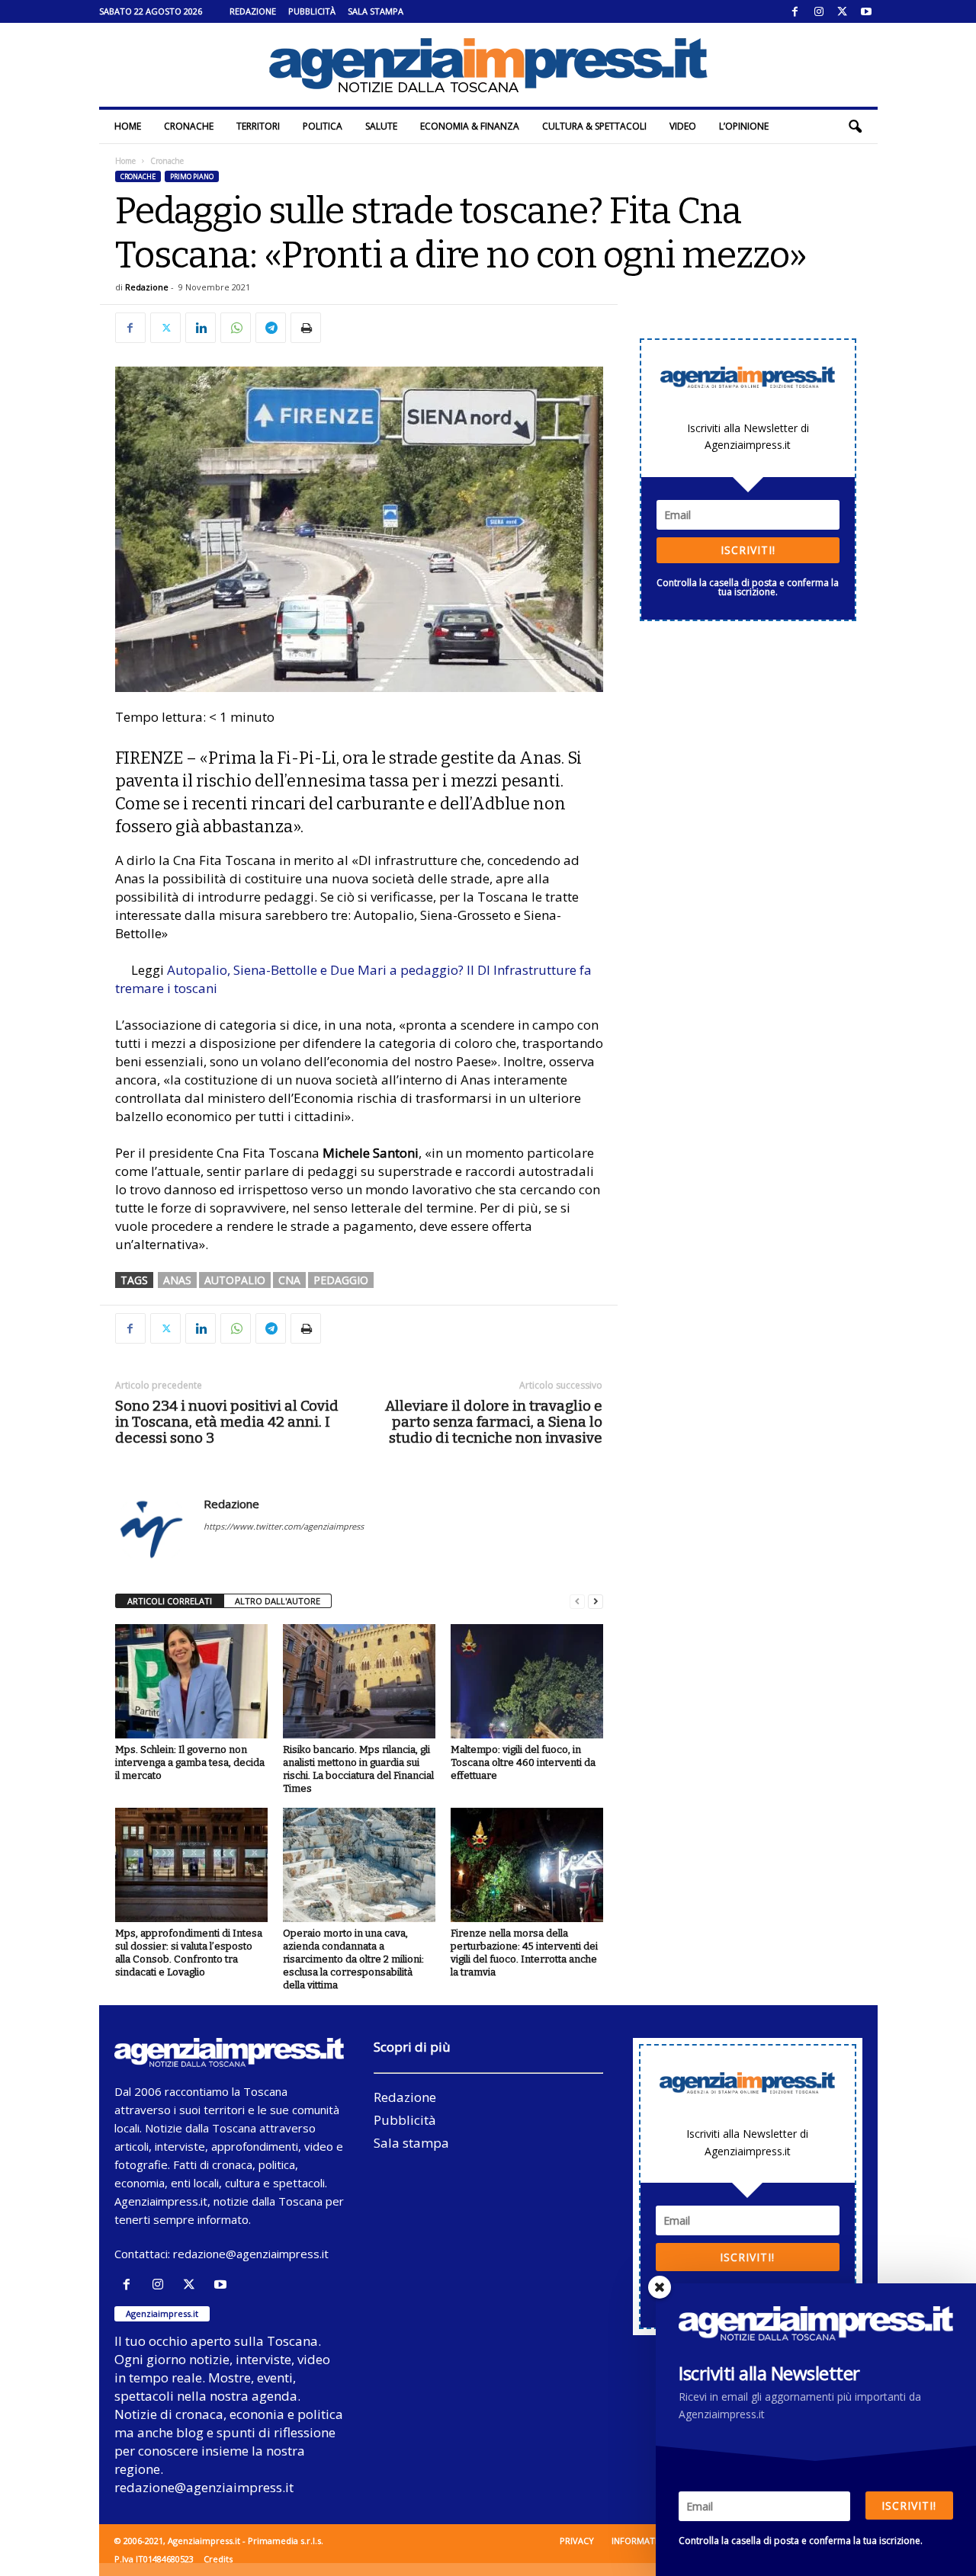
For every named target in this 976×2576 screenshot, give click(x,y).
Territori (258, 126)
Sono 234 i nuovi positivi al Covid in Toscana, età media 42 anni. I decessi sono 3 (227, 1422)
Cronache (189, 126)
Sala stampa (376, 11)
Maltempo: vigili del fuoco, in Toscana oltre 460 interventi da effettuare (523, 1762)
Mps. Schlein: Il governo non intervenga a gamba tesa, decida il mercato (190, 1762)
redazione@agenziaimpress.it (251, 2254)
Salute (381, 126)
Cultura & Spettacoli (594, 126)
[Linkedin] (201, 328)
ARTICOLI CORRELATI (170, 1601)
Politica (323, 126)
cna (289, 1280)
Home (128, 126)
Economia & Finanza (470, 126)
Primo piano (192, 176)
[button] (855, 127)
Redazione (253, 11)
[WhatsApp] (236, 328)
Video (683, 126)
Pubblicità (312, 11)
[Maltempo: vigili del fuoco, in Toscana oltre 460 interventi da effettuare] (527, 1681)
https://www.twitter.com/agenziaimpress (284, 1526)
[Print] (306, 328)
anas (177, 1280)
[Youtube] (866, 11)
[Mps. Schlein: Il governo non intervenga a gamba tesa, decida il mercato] (191, 1681)
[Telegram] (271, 328)
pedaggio (341, 1280)
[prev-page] (577, 1602)
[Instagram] (819, 11)
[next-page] (596, 1602)
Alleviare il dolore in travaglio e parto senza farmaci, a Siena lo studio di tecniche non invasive (494, 1422)
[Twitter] (843, 11)
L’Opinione (744, 126)
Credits (218, 2559)
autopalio (235, 1280)
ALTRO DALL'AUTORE (278, 1601)
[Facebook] (795, 11)
